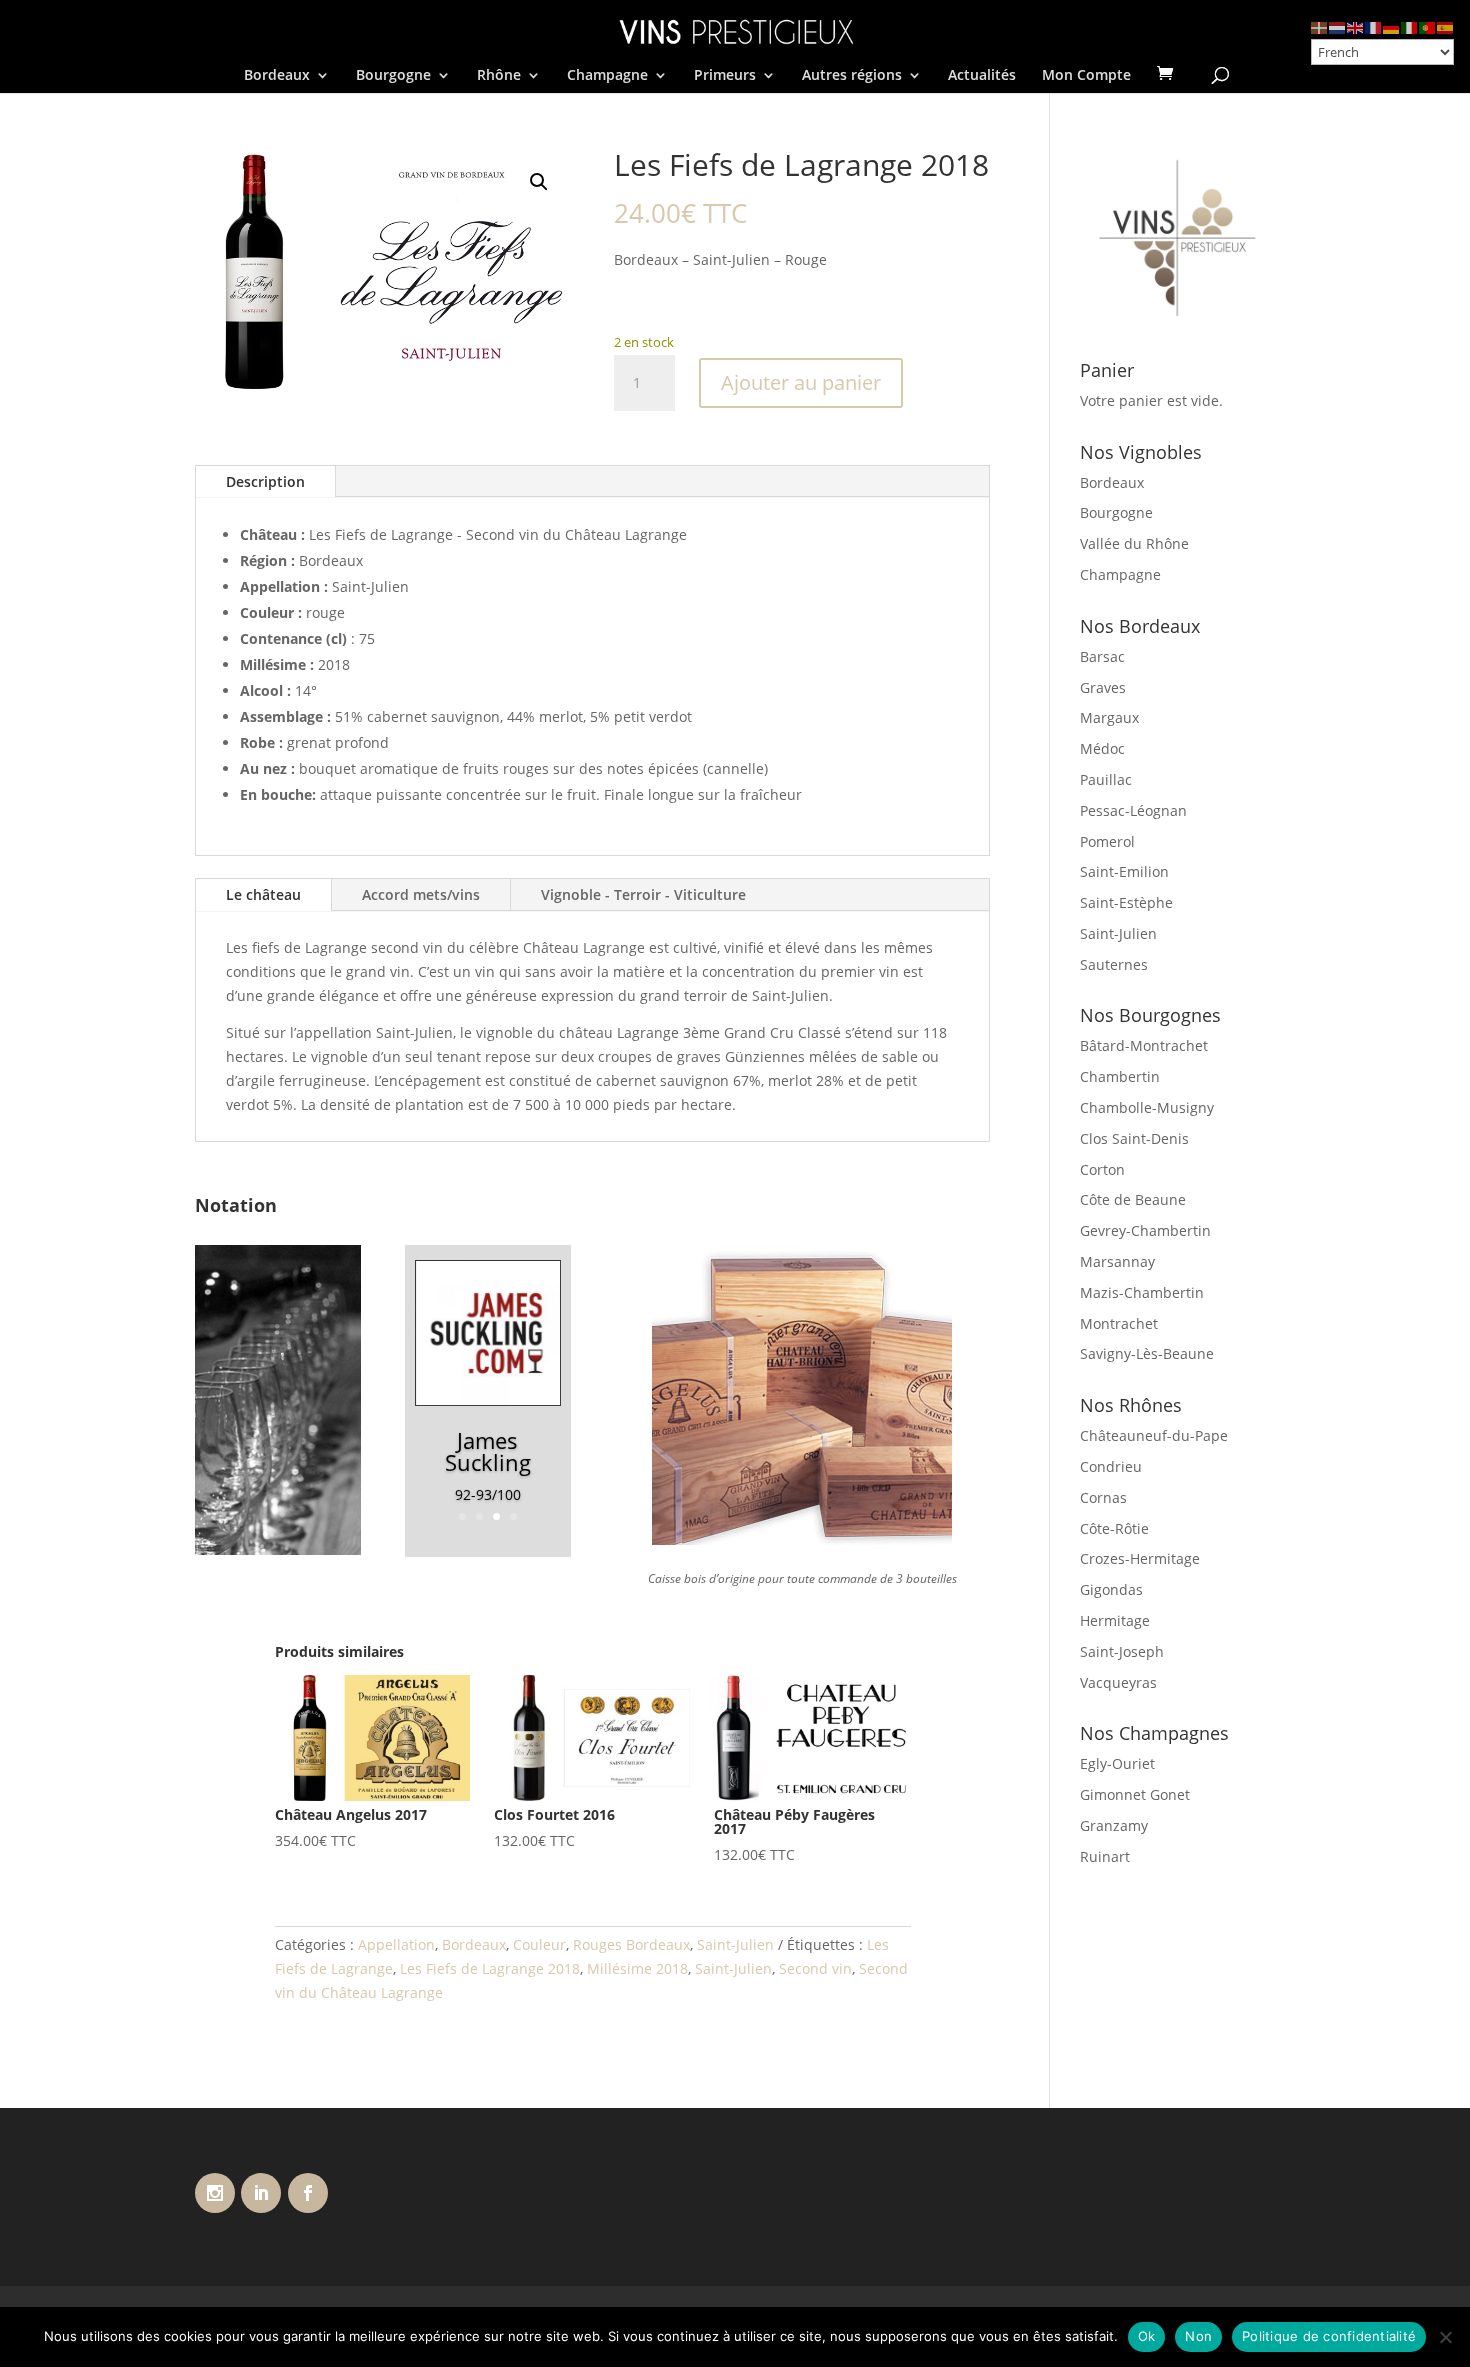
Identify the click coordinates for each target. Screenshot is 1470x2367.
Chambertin (1120, 1076)
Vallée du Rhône (1134, 543)
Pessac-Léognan (1133, 810)
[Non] (1445, 2337)
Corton (1102, 1169)
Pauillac (1106, 779)
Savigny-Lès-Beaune (1147, 1353)
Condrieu (1111, 1466)
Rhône (499, 76)
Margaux (1109, 717)
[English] (1356, 26)
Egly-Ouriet (1117, 1763)
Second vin (815, 1968)
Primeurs (725, 76)
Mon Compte (1086, 76)
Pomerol (1107, 841)
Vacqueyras (1118, 1682)
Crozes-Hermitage (1140, 1558)
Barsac (1102, 656)
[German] (1392, 26)
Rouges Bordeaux (631, 1944)
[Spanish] (1446, 26)
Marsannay (1117, 1261)
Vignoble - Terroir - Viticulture (643, 894)
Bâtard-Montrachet (1144, 1045)
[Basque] (1320, 26)
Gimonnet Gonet (1135, 1794)
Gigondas (1111, 1589)
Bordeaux (277, 76)
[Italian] (1410, 26)
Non (1198, 2336)
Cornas (1103, 1497)
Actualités (982, 76)
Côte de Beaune (1133, 1199)
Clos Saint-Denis (1134, 1138)
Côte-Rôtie (1114, 1528)
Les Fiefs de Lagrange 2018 (490, 1968)
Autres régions (852, 76)
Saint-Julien (735, 1944)
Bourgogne (393, 76)
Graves (1103, 687)
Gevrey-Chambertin (1145, 1230)
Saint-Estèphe (1126, 902)
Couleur (539, 1944)
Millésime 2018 (637, 1968)
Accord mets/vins (421, 894)
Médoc (1102, 748)
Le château (263, 894)
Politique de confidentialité (1329, 2336)
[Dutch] (1338, 26)
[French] (1374, 26)
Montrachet (1119, 1323)
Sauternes (1114, 964)
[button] (539, 182)
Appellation (396, 1944)
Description (265, 481)
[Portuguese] (1428, 26)
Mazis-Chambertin (1142, 1292)
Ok (1147, 2336)
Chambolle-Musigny (1147, 1107)
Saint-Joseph (1122, 1651)
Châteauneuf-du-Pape (1154, 1435)
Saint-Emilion (1124, 871)
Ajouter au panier (801, 382)
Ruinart (1105, 1856)
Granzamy (1114, 1825)
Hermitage (1115, 1620)
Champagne (607, 76)
